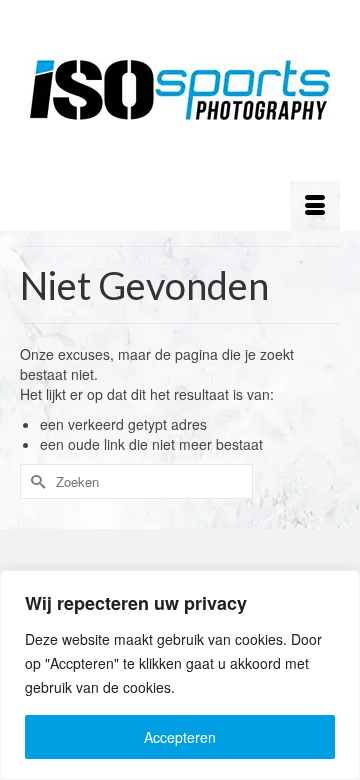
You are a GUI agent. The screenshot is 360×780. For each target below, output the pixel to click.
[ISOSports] (180, 90)
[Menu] (315, 206)
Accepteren (180, 737)
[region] (180, 675)
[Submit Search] (35, 481)
